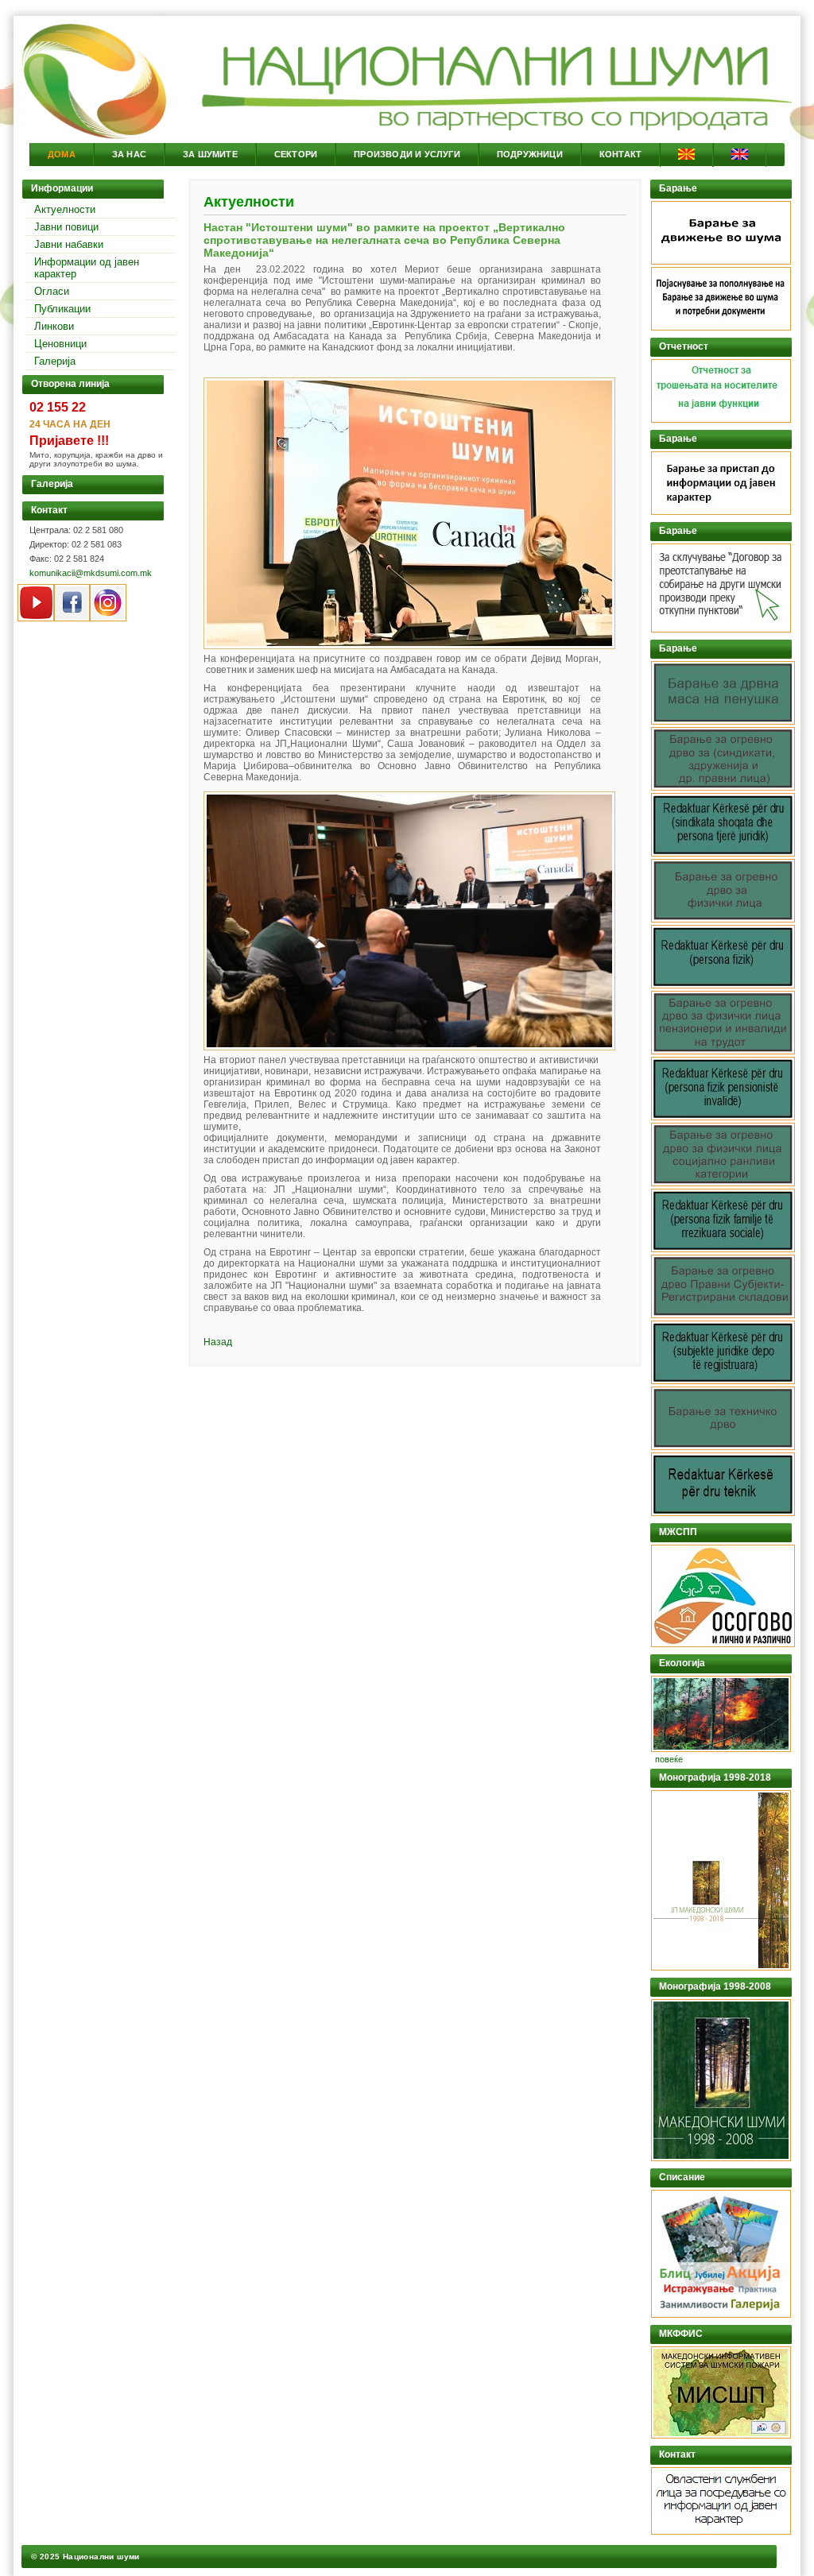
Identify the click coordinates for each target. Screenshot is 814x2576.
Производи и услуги (407, 154)
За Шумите (210, 154)
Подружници (530, 154)
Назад (218, 1342)
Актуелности (65, 209)
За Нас (129, 154)
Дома (62, 154)
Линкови (54, 326)
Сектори (296, 154)
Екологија (682, 1663)
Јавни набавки (69, 244)
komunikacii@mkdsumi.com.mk (91, 573)
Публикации (62, 309)
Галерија (55, 361)
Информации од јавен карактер (87, 268)
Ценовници (60, 344)
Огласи (52, 291)
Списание (682, 2177)
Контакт (620, 154)
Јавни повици (66, 227)
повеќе (669, 1759)
